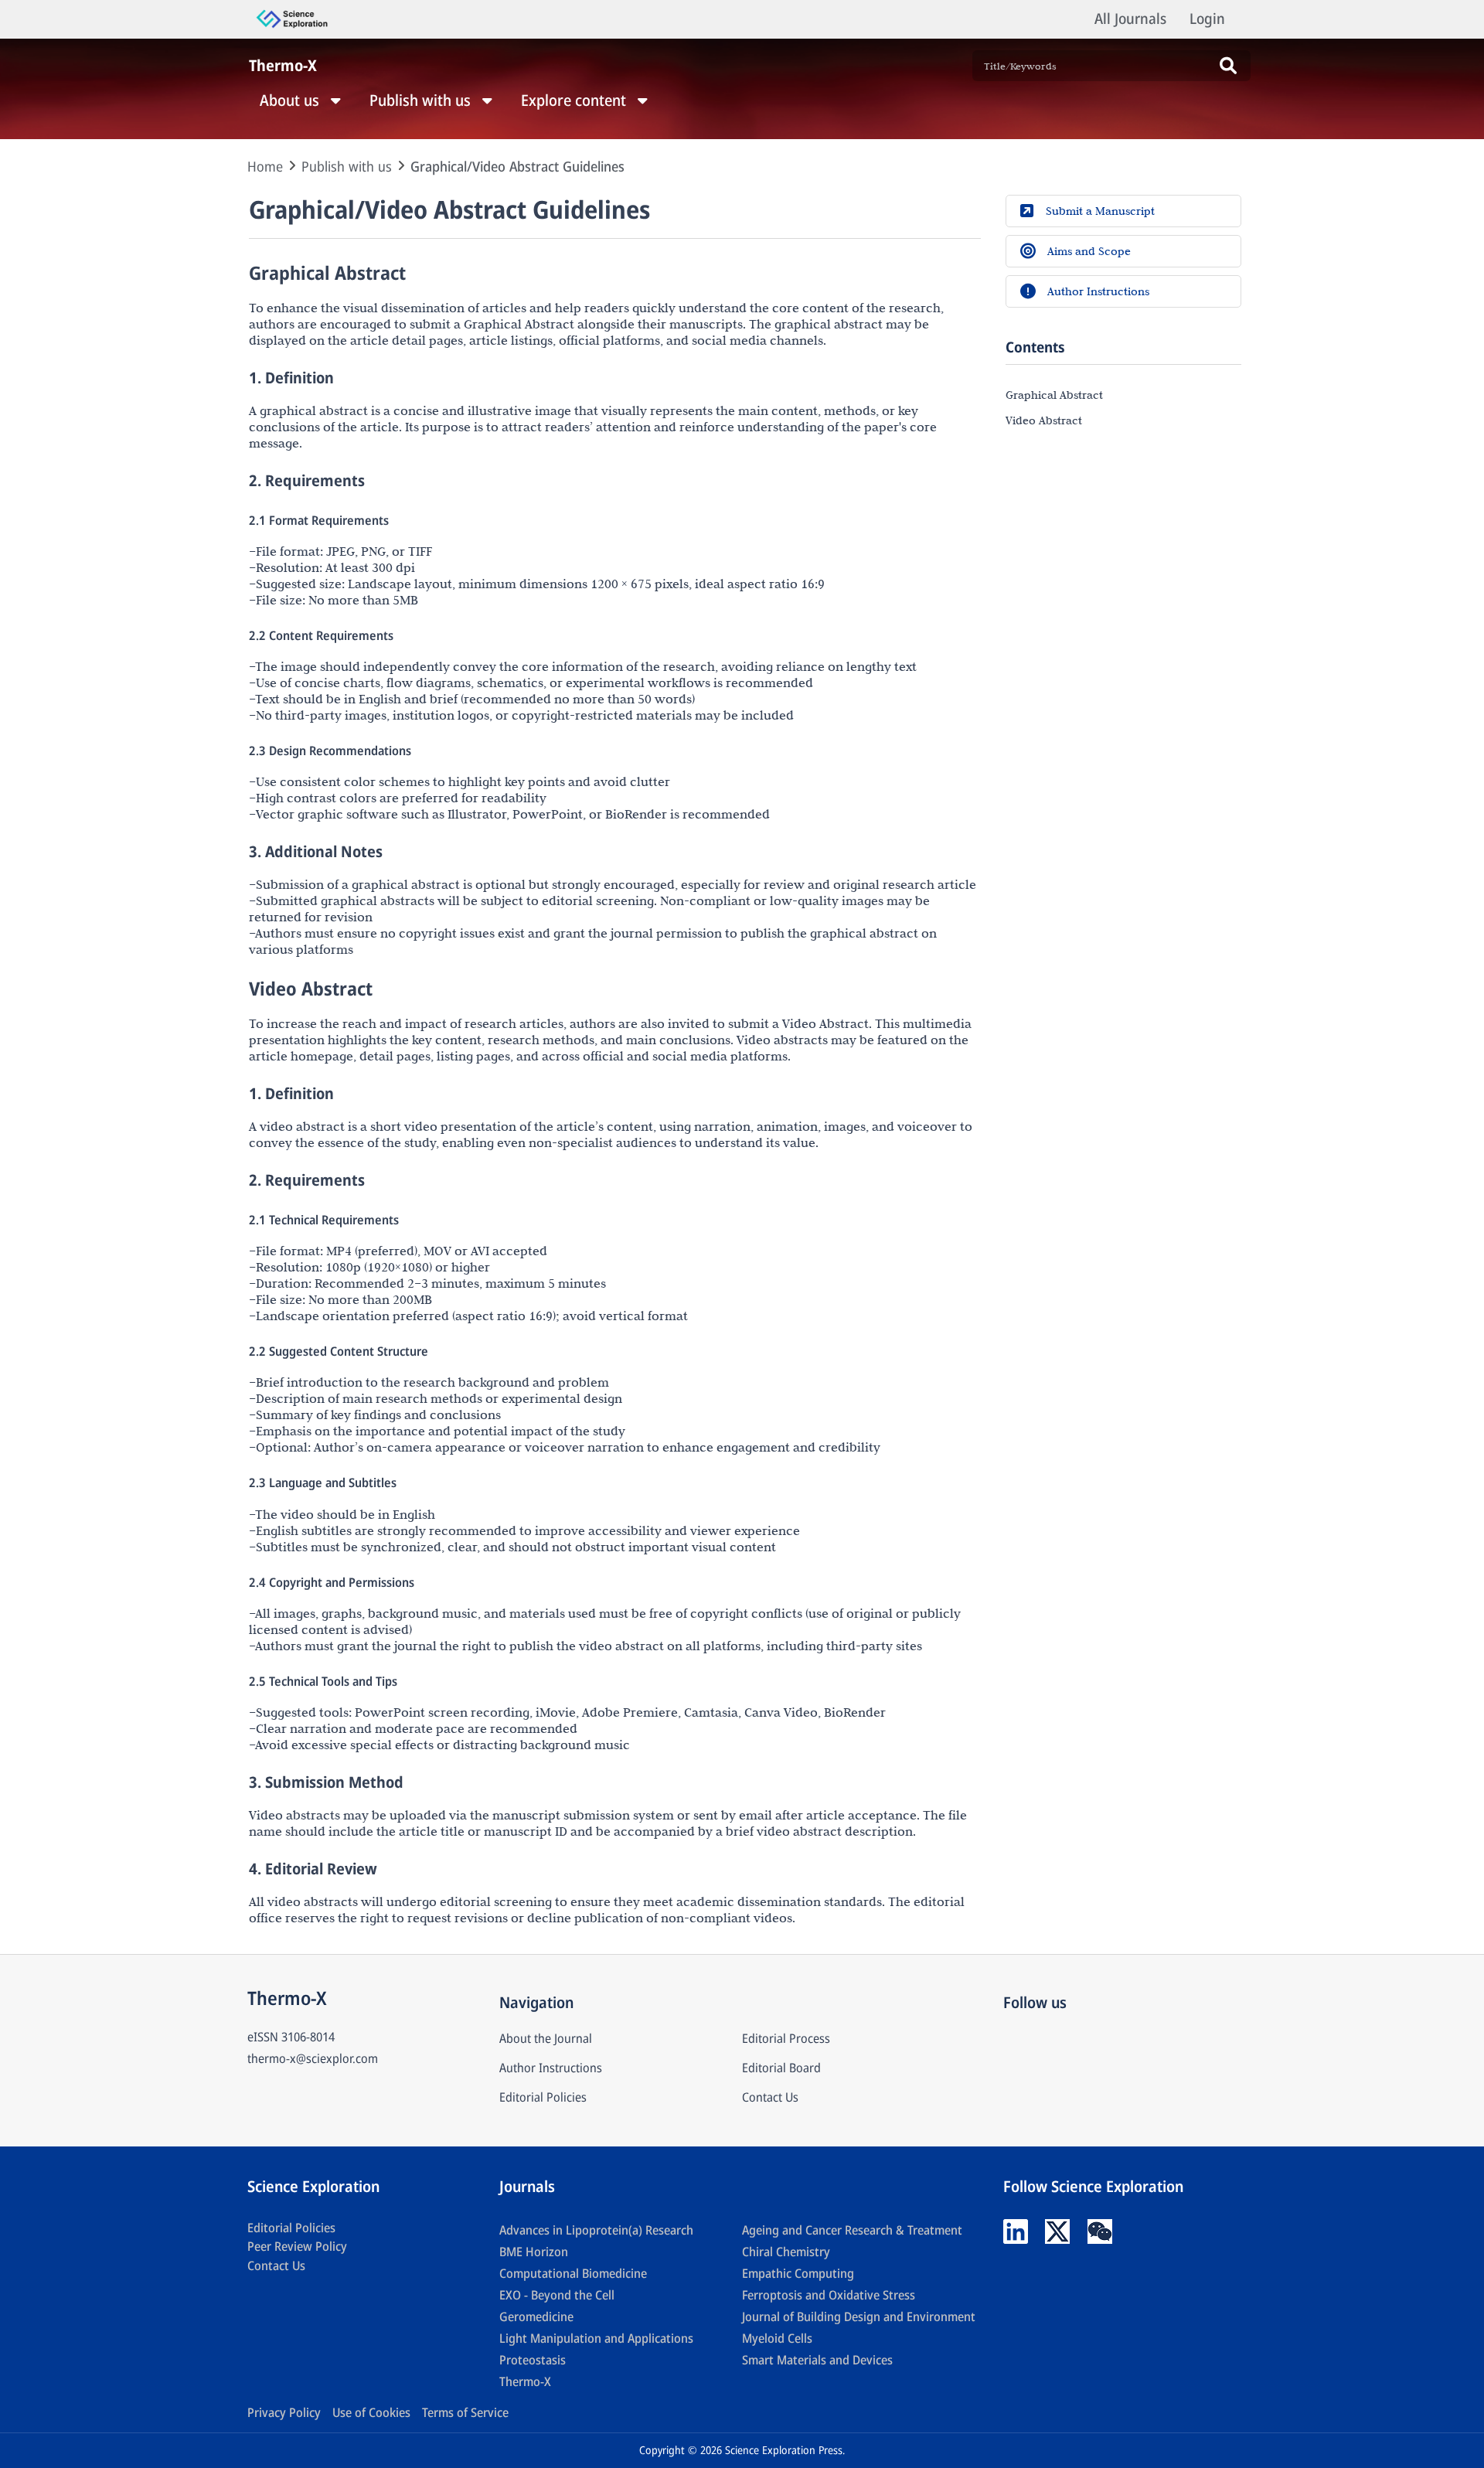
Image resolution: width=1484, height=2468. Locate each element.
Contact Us (770, 2097)
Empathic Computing (798, 2273)
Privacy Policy (284, 2412)
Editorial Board (781, 2068)
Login (1207, 19)
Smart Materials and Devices (817, 2360)
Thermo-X (525, 2381)
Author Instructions (551, 2068)
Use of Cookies (371, 2412)
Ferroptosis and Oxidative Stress (829, 2295)
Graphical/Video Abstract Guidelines (517, 166)
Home (265, 166)
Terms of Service (465, 2412)
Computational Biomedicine (573, 2273)
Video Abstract (1044, 420)
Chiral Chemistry (786, 2252)
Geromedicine (536, 2317)
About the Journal (546, 2038)
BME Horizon (534, 2252)
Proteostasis (533, 2360)
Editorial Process (786, 2038)
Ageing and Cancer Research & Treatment (852, 2230)
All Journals (1130, 19)
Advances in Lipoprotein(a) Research (596, 2230)
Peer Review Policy (297, 2246)
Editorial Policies (543, 2097)
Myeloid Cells (777, 2338)
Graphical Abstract (1054, 394)
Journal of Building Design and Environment (859, 2317)
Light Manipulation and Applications (596, 2338)
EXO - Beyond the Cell (557, 2295)
